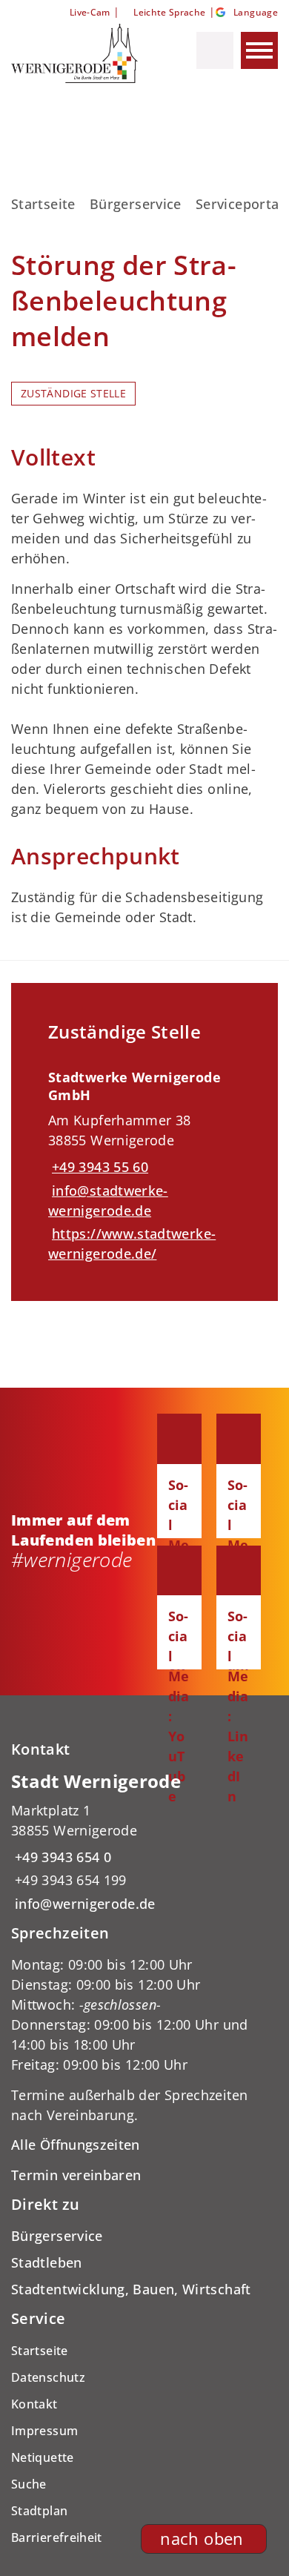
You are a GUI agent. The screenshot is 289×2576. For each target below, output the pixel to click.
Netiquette (43, 2457)
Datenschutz (48, 2377)
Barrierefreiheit (57, 2537)
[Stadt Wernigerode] (144, 1842)
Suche (29, 2484)
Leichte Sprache (169, 12)
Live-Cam (90, 12)
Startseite (43, 204)
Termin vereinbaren (76, 2175)
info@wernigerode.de (83, 1904)
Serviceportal (239, 204)
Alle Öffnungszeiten (76, 2145)
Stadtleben (47, 2262)
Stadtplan (39, 2511)
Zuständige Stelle (73, 394)
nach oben (202, 2539)
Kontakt (34, 2404)
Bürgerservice (136, 204)
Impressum (44, 2431)
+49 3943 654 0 (61, 1857)
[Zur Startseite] (80, 53)
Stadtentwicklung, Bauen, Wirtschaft (131, 2289)
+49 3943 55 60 (98, 1167)
